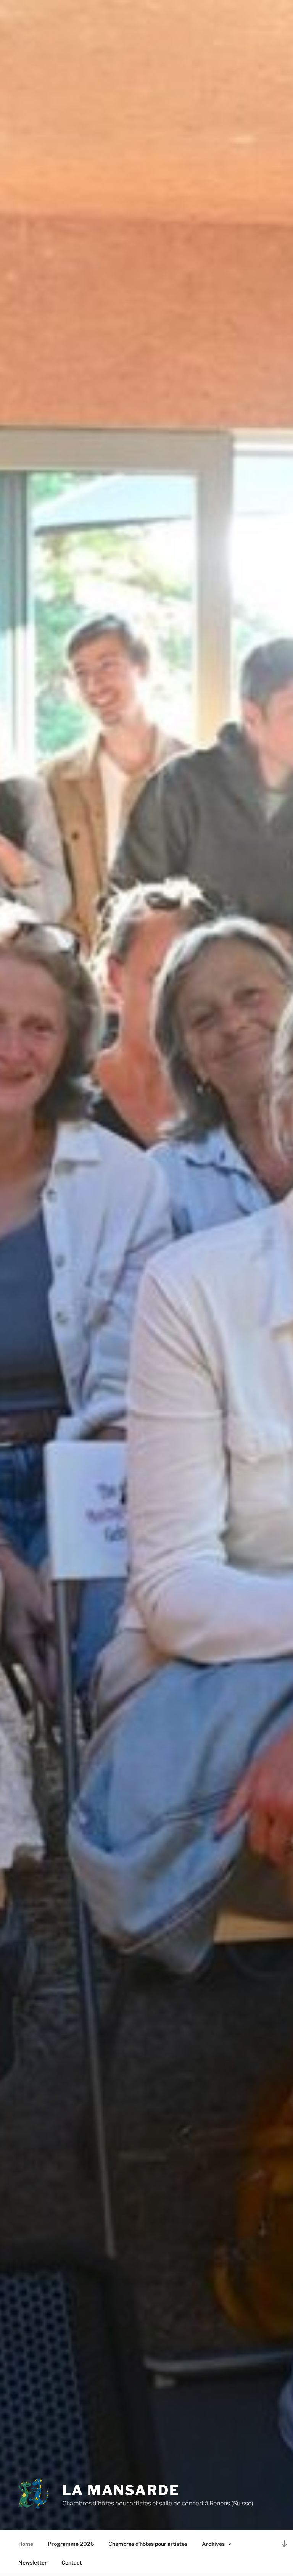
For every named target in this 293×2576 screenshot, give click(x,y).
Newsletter (33, 2562)
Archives (213, 2544)
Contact (72, 2562)
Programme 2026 (71, 2544)
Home (26, 2544)
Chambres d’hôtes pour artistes (148, 2544)
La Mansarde (121, 2490)
